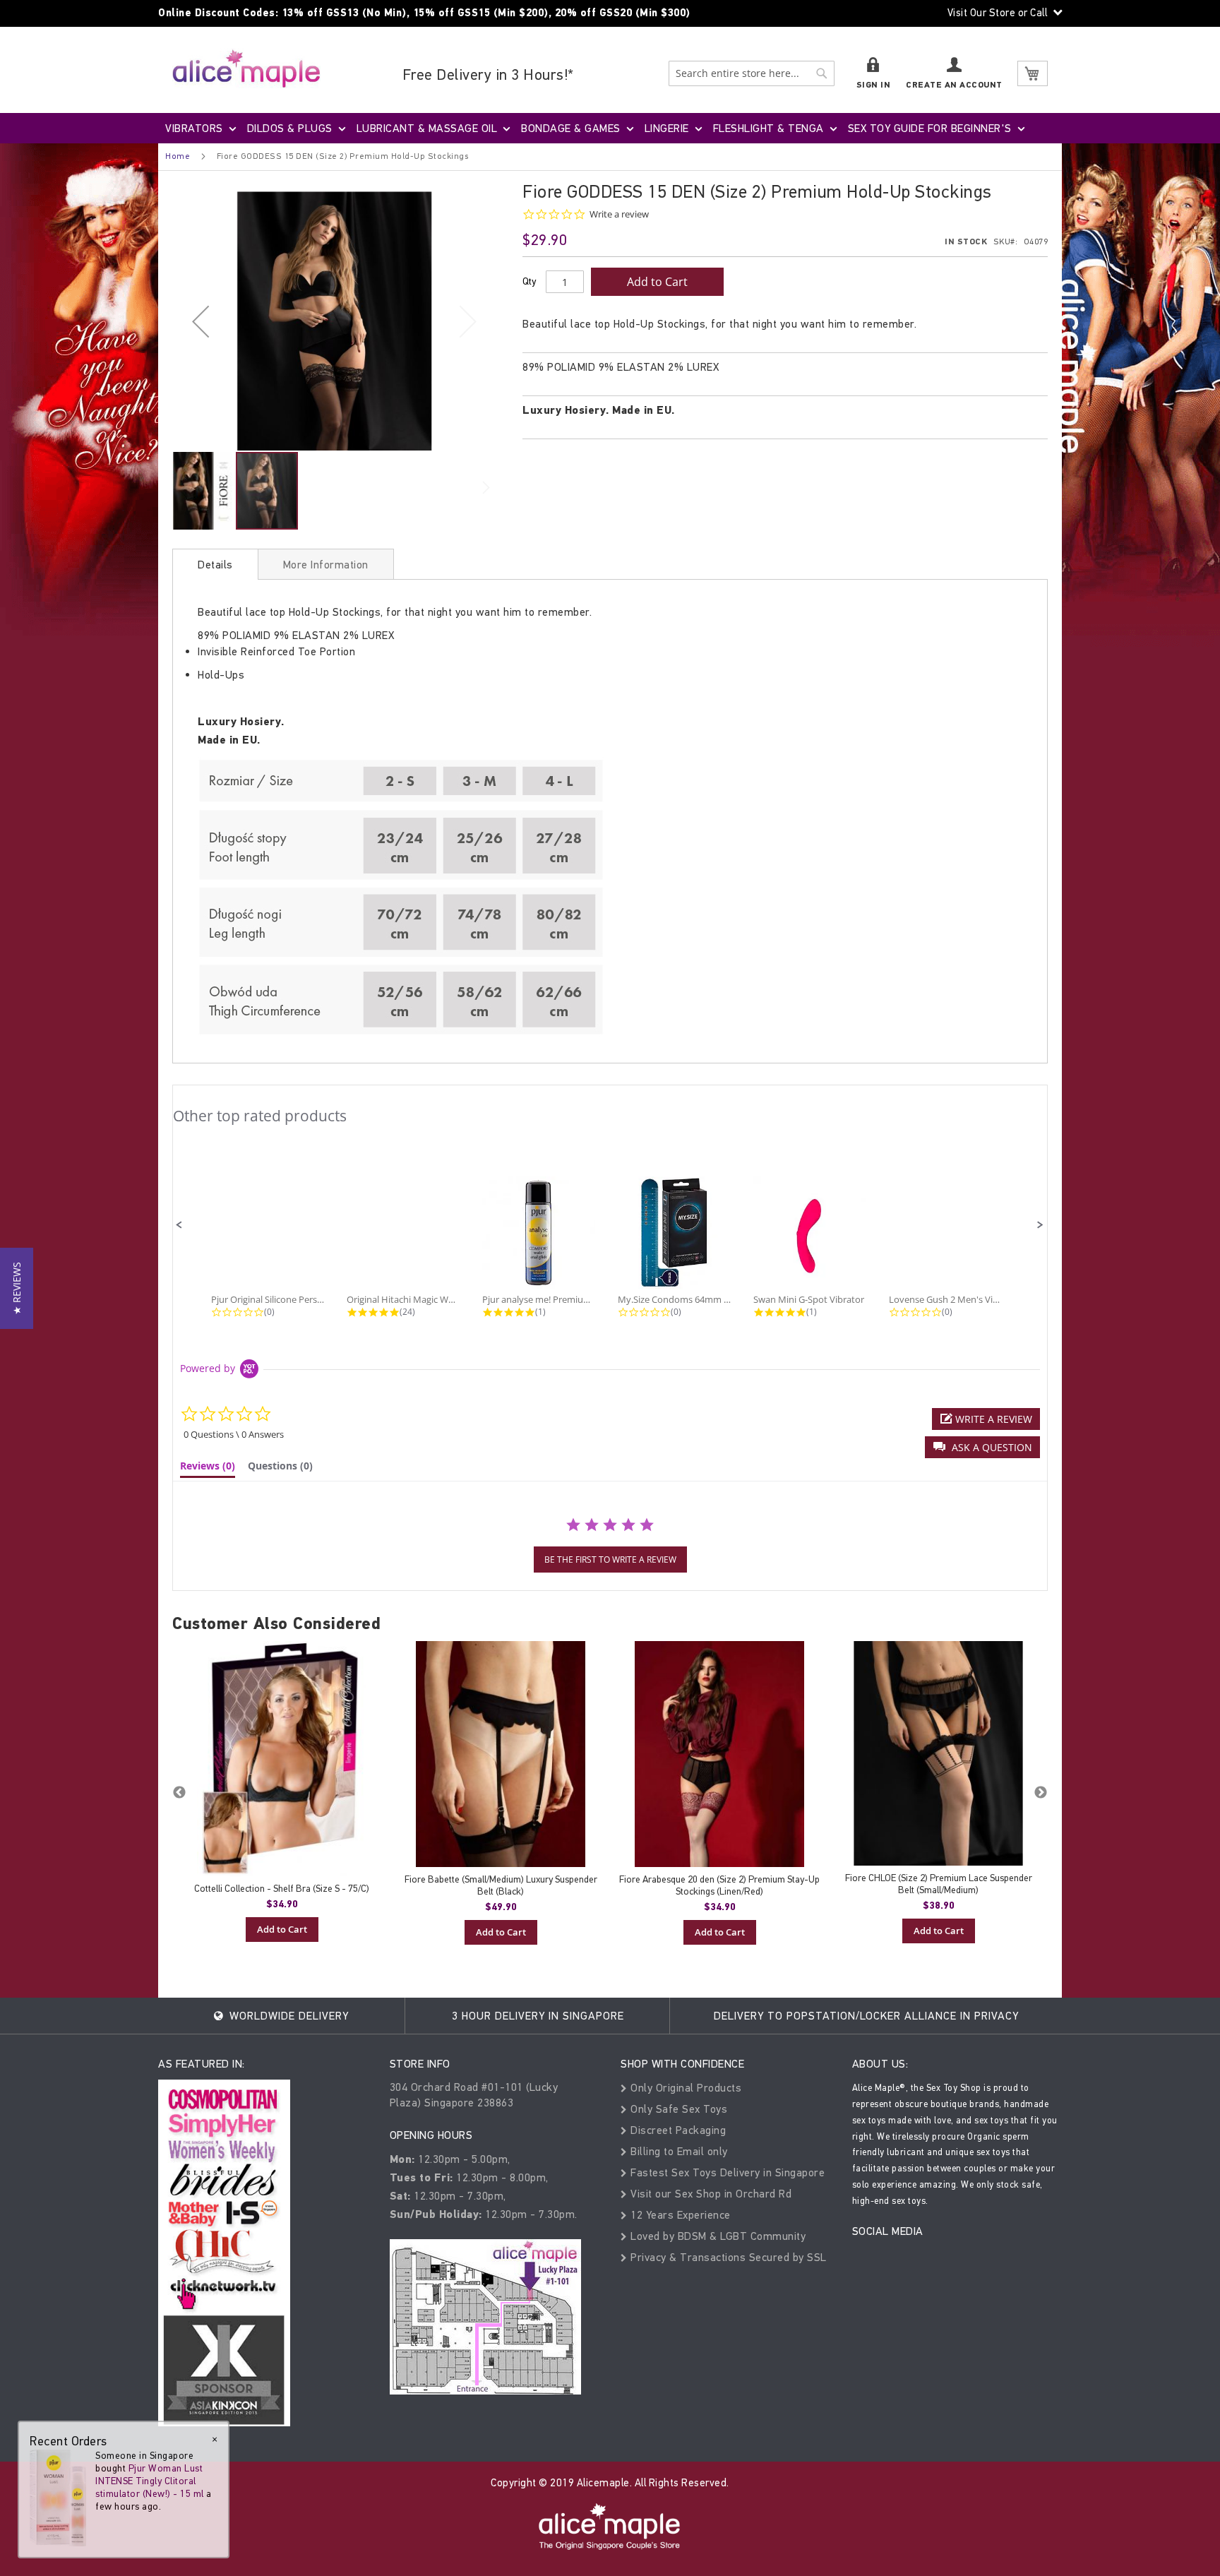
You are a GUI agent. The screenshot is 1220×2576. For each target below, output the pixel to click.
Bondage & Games (571, 128)
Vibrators (194, 128)
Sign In (874, 85)
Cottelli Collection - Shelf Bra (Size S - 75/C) (282, 1889)
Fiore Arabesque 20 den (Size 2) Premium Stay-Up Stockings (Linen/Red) (719, 1885)
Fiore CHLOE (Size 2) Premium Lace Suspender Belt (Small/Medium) (939, 1884)
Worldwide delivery (287, 2016)
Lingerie (667, 128)
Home (178, 156)
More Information (326, 565)
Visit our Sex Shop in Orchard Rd (710, 2194)
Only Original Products (684, 2088)
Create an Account (954, 85)
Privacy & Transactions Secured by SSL (727, 2257)
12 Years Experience (679, 2215)
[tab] (215, 564)
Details (215, 565)
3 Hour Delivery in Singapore (538, 2016)
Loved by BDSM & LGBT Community (717, 2236)
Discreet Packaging (677, 2130)
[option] (282, 1791)
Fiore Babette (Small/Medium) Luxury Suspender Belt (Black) (501, 1885)
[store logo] (246, 68)
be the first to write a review (610, 1560)
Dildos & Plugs (290, 128)
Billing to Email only (678, 2151)
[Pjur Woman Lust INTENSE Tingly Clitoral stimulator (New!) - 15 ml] (58, 2497)
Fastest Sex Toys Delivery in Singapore (726, 2172)
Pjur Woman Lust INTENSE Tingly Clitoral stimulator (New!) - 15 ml (150, 2481)
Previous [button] (179, 1793)
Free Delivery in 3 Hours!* (488, 74)
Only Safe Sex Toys (677, 2109)
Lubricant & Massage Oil (427, 128)
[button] (201, 321)
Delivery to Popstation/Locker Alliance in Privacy (866, 2016)
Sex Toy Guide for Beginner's (930, 128)
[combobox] (752, 73)
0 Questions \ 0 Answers (234, 1434)
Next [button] (1041, 1793)
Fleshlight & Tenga (769, 128)
